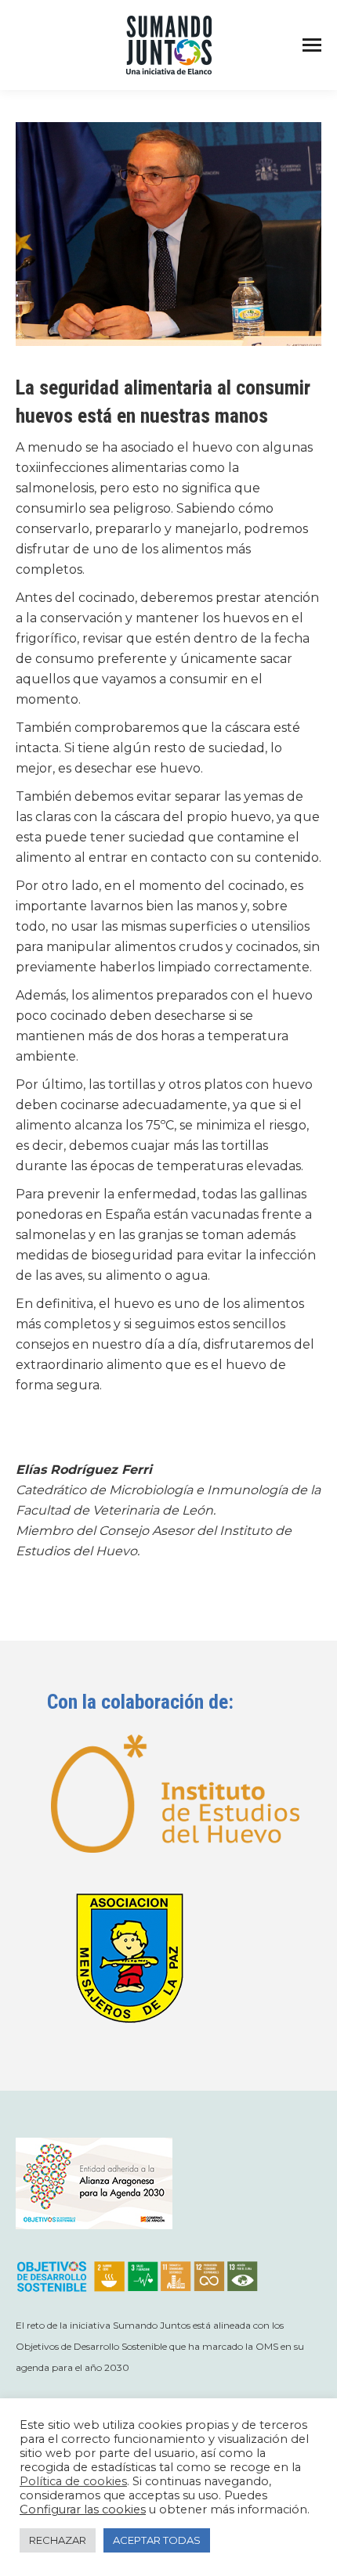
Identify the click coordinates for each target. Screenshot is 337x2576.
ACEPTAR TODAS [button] (157, 2540)
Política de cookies (73, 2481)
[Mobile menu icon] (312, 45)
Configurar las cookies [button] (83, 2509)
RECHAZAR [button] (58, 2540)
